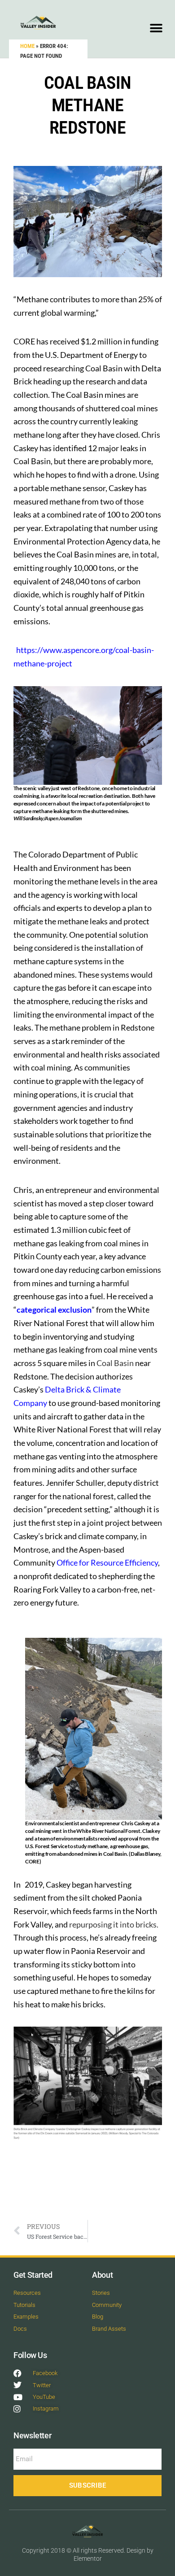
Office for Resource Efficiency (107, 1562)
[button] (156, 28)
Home (27, 46)
